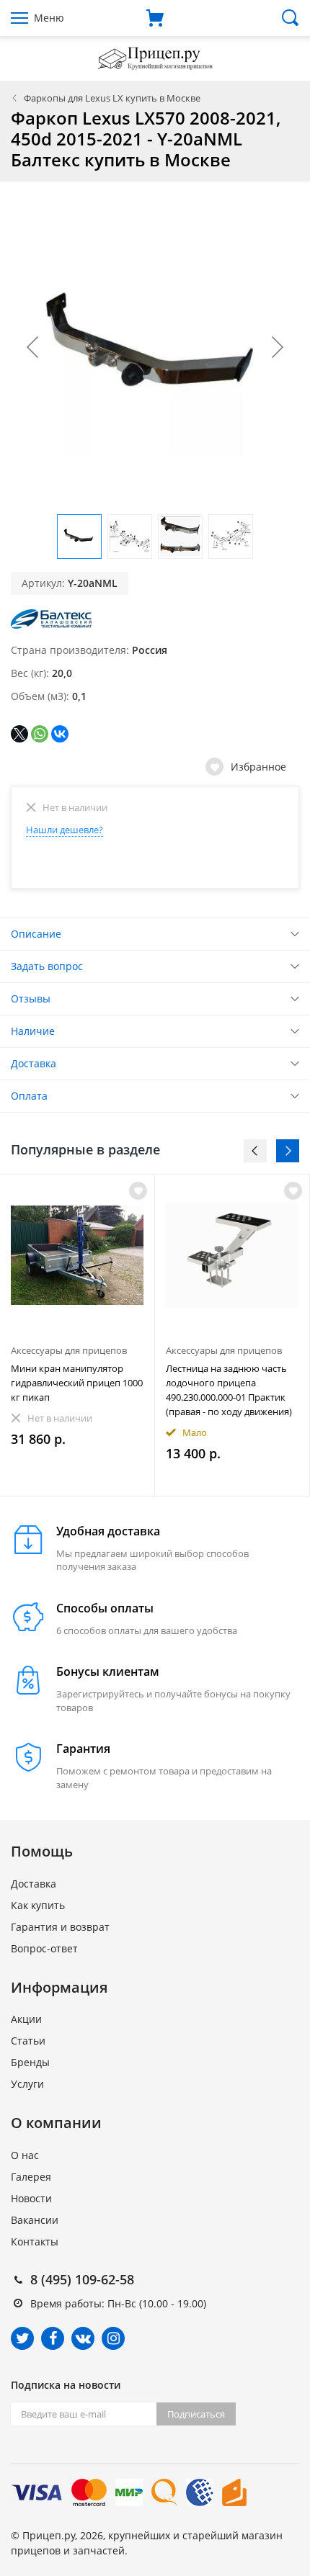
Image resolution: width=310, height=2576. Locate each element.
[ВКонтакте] (60, 734)
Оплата (29, 1096)
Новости (31, 2198)
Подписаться (196, 2414)
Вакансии (35, 2220)
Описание (36, 934)
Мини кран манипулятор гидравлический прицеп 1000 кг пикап (77, 1383)
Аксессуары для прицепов (69, 1350)
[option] (77, 1335)
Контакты (35, 2241)
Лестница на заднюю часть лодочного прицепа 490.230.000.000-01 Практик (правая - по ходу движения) (229, 1390)
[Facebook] (53, 2338)
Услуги (27, 2084)
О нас (25, 2155)
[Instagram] (113, 2338)
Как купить (38, 1905)
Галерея (31, 2177)
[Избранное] (138, 1191)
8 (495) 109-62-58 (82, 2279)
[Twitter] (22, 2338)
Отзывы (31, 998)
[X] (19, 734)
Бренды (30, 2062)
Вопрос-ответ (44, 1948)
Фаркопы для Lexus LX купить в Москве (112, 98)
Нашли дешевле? (65, 830)
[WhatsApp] (40, 734)
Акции (26, 2019)
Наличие (33, 1031)
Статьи (28, 2041)
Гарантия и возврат (60, 1927)
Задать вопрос (47, 966)
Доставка (34, 1063)
